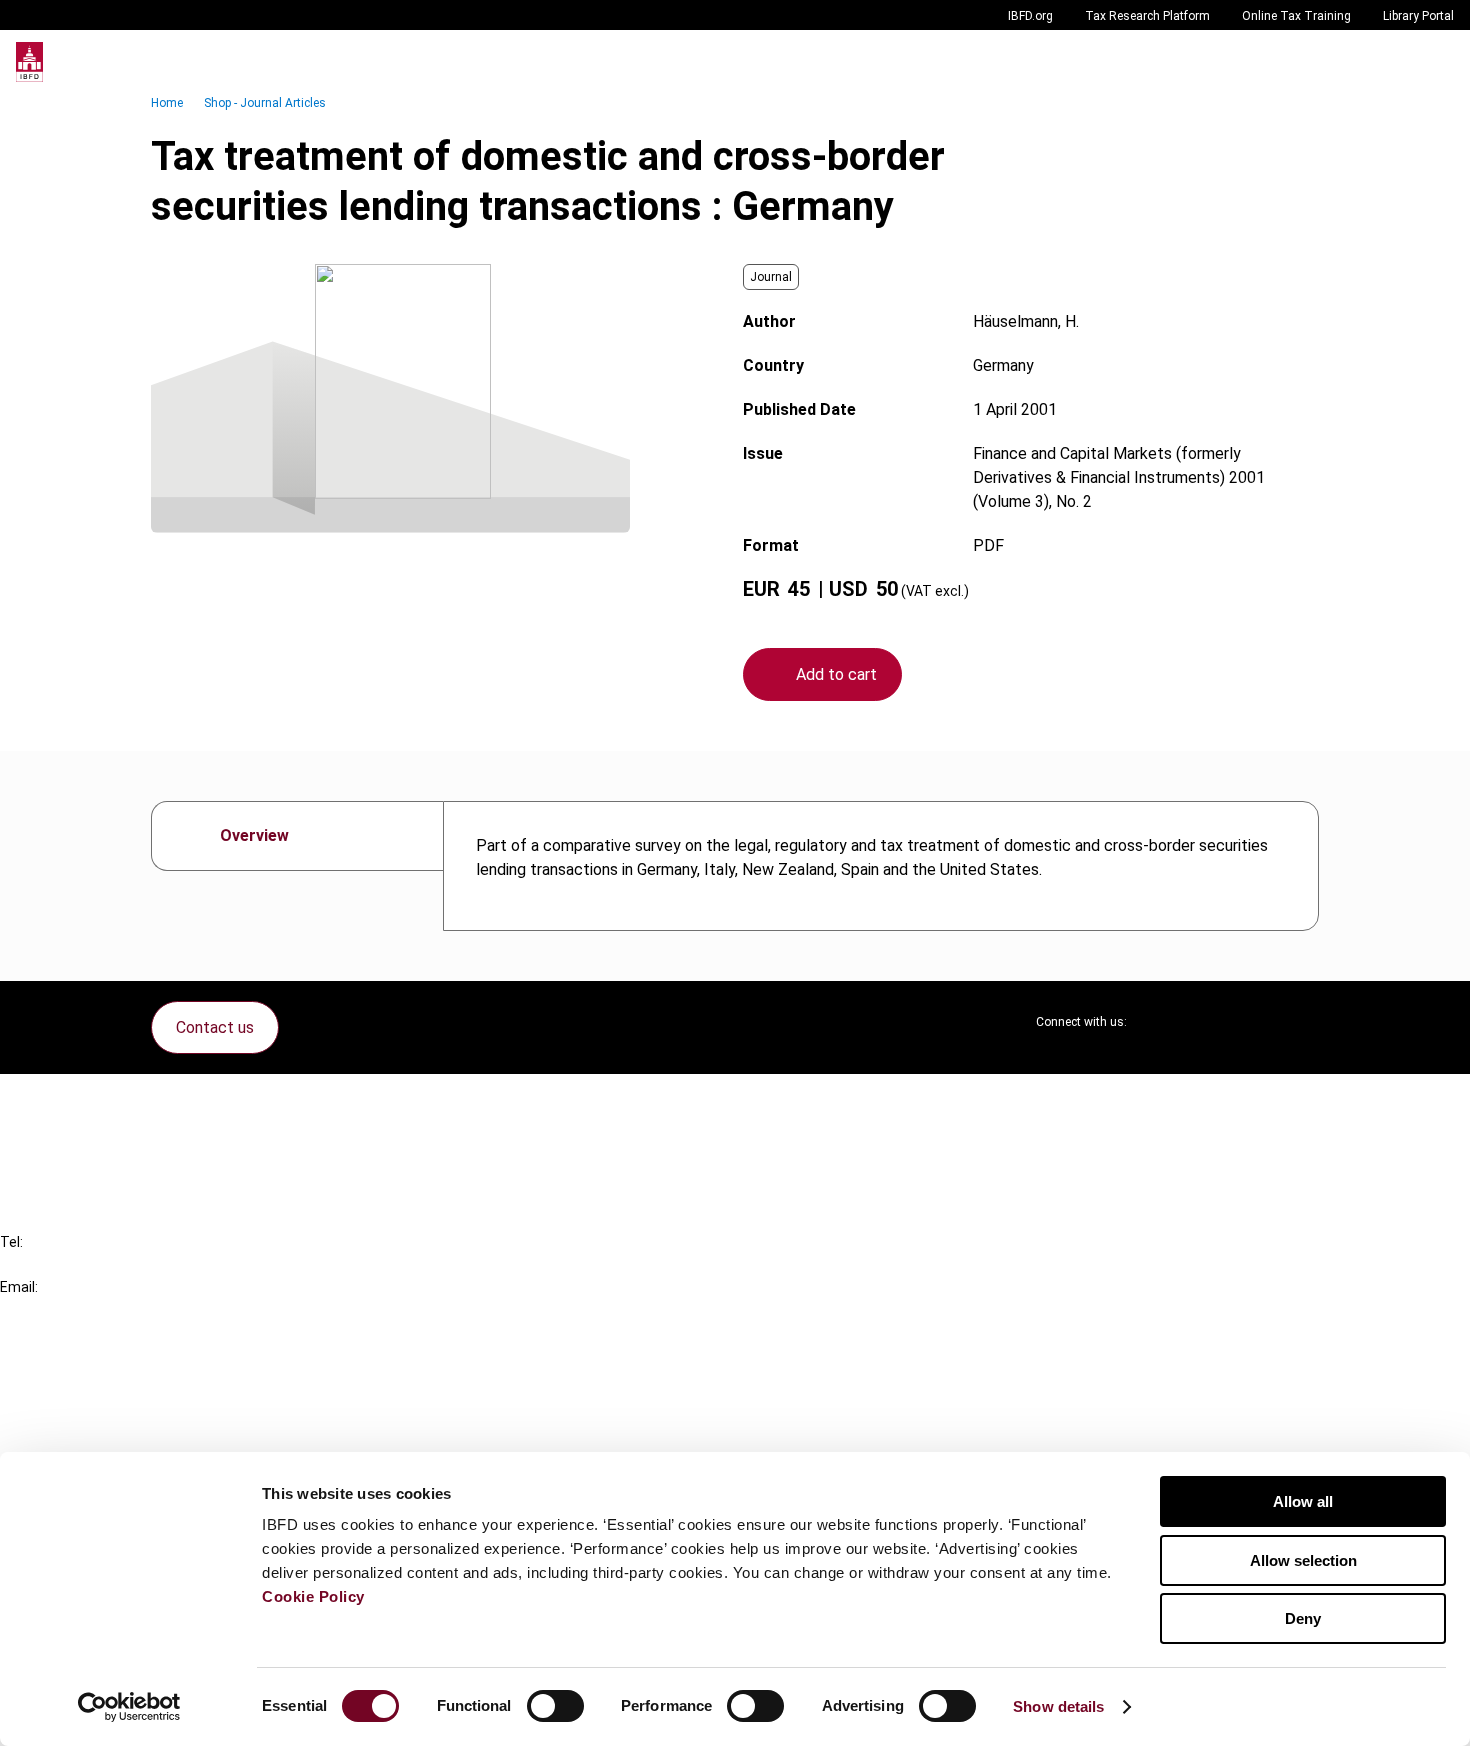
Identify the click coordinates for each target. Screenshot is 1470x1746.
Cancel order (84, 1101)
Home (167, 103)
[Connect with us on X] (1159, 1022)
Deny (1303, 1618)
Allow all (1303, 1501)
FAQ (54, 1137)
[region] (881, 866)
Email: (19, 1287)
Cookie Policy (313, 1596)
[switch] (555, 1706)
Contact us (215, 1027)
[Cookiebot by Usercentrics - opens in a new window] (129, 1707)
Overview (254, 835)
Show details (1058, 1706)
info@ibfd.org (47, 1309)
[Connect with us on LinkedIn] (1207, 1022)
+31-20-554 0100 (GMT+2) (96, 1264)
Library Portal (1418, 16)
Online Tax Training (1296, 16)
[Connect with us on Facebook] (1303, 1022)
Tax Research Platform (1147, 16)
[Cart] (1394, 62)
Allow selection (1303, 1560)
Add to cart (836, 674)
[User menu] (1434, 62)
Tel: (11, 1242)
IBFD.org (1030, 16)
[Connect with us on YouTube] (1255, 1022)
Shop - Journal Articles (265, 103)
